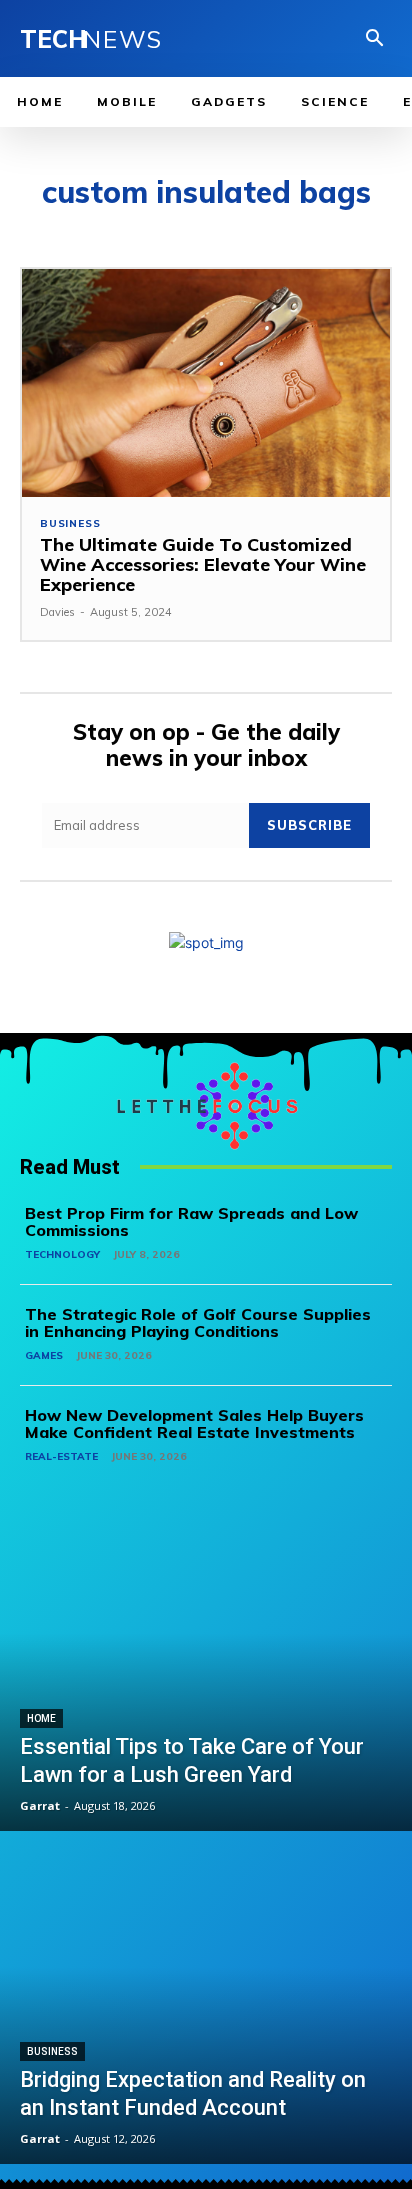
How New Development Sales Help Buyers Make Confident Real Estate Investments (194, 1424)
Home (41, 1718)
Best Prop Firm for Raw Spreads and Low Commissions (191, 1222)
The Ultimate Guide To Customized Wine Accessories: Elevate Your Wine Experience (203, 564)
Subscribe (309, 825)
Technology (62, 1254)
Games (44, 1355)
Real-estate (61, 1456)
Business (70, 524)
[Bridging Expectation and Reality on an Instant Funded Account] (206, 2000)
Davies (57, 612)
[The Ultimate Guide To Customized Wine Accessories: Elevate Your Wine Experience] (206, 383)
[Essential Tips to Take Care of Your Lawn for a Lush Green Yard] (206, 1666)
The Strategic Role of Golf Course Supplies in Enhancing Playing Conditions (198, 1323)
